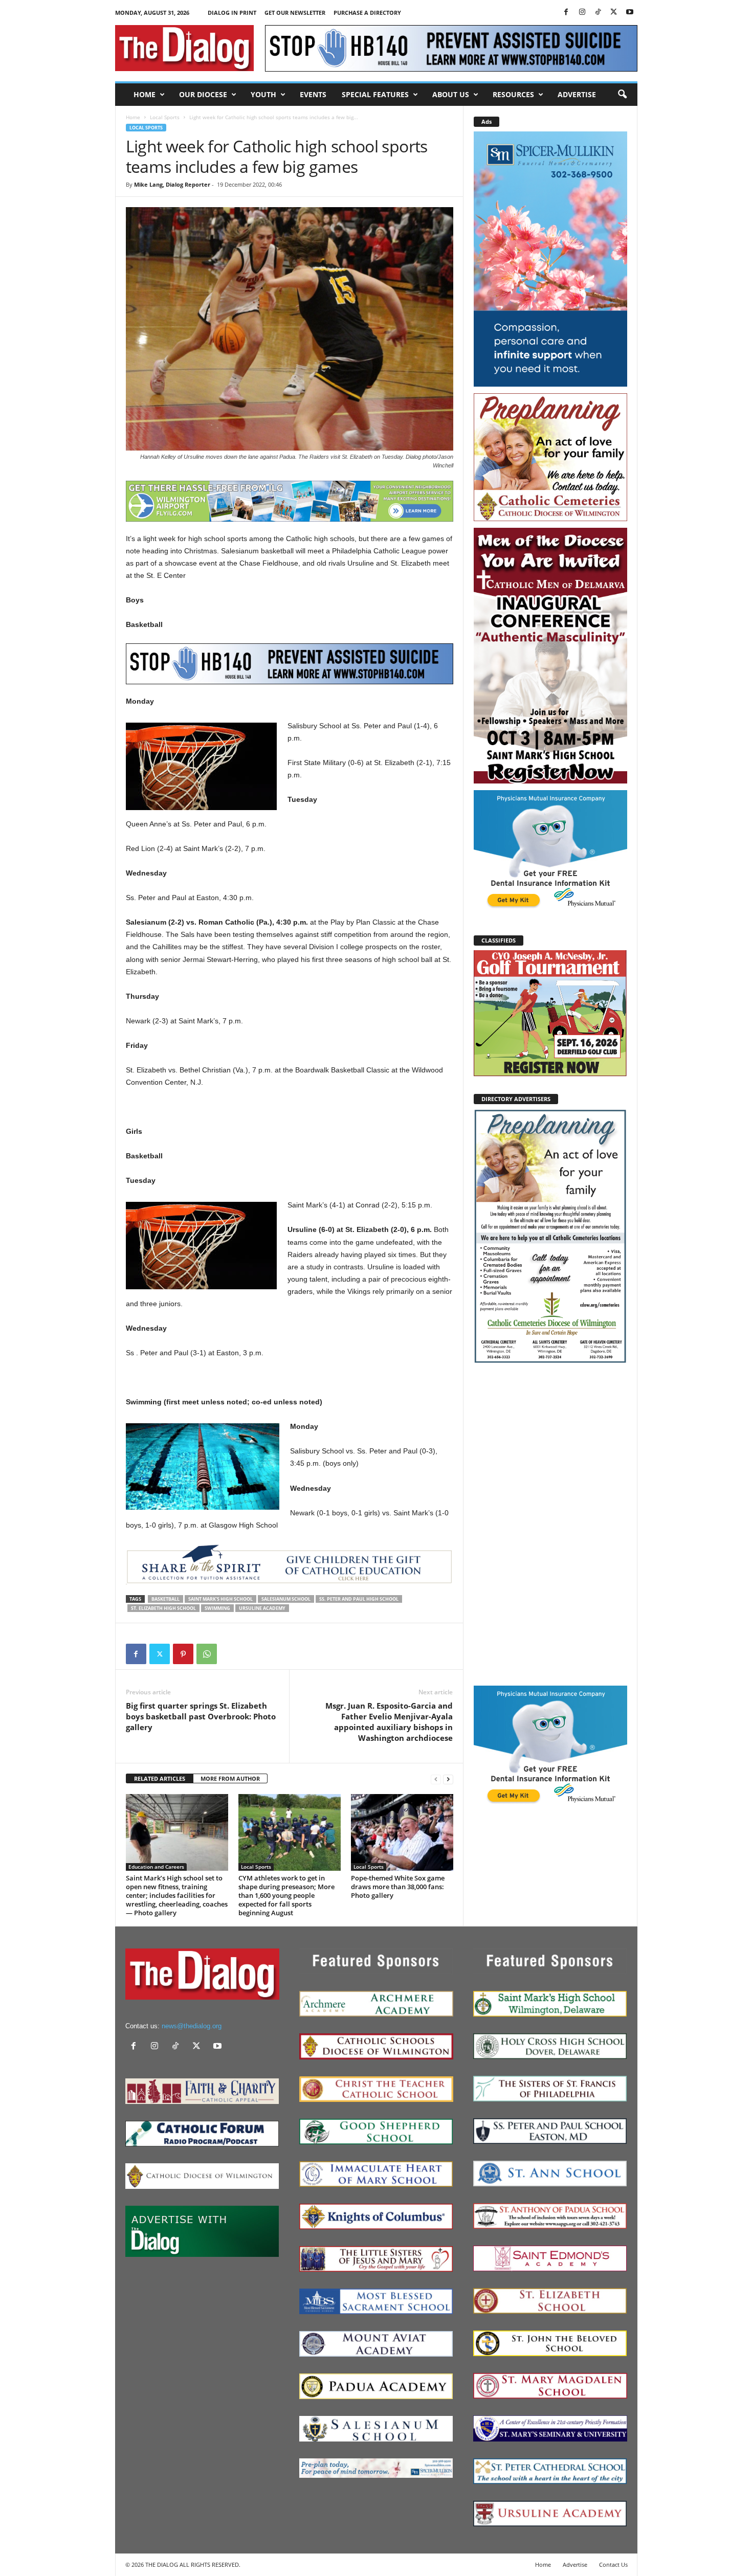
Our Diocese (203, 94)
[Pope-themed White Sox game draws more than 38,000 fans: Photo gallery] (402, 1832)
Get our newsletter (295, 13)
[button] (622, 95)
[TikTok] (598, 13)
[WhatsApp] (207, 1654)
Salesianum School (286, 1599)
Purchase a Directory (367, 13)
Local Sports (165, 117)
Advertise (577, 94)
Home (145, 94)
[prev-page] (436, 1779)
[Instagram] (582, 13)
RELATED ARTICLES (160, 1778)
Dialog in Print (232, 13)
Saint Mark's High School (220, 1599)
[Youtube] (630, 13)
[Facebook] (566, 13)
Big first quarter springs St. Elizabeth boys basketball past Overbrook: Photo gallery (201, 1716)
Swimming (217, 1608)
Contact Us (613, 2564)
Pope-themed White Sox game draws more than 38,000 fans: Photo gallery (398, 1887)
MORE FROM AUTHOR (230, 1778)
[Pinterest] (183, 1654)
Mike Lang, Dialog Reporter (172, 184)
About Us (451, 94)
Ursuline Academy (262, 1608)
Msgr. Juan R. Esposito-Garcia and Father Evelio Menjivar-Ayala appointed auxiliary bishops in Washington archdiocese (389, 1722)
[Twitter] (614, 13)
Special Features (375, 94)
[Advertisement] (550, 1524)
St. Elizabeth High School (163, 1608)
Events (313, 94)
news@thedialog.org (192, 2026)
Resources (513, 94)
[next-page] (448, 1779)
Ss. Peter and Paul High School (359, 1599)
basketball (165, 1599)
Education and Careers (156, 1867)
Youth (263, 94)
